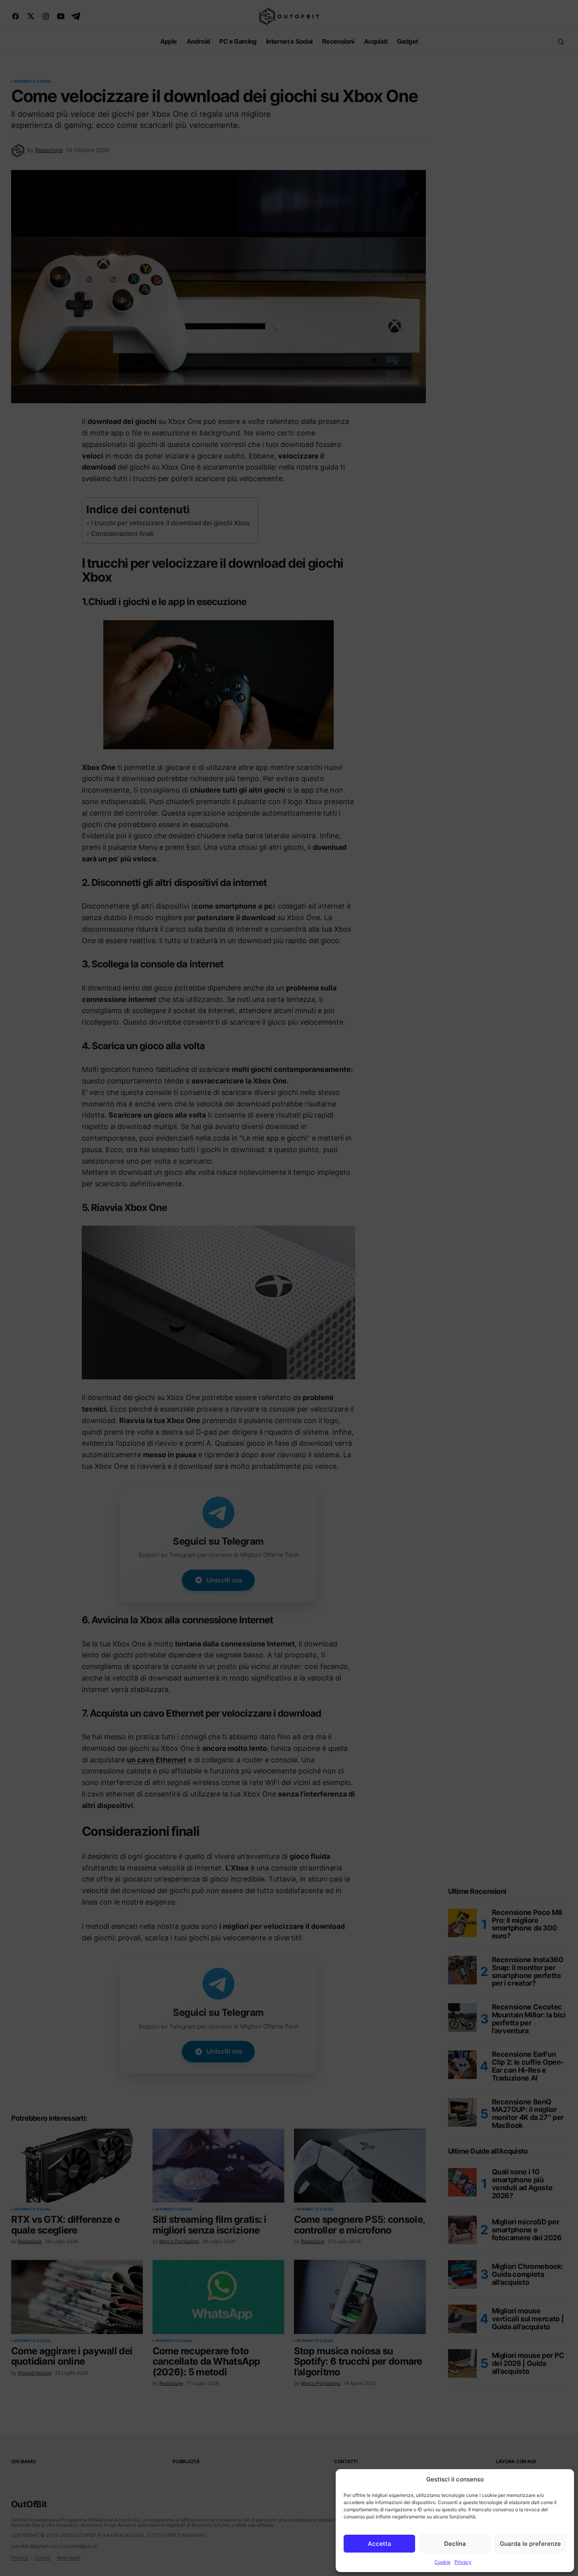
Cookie (443, 2562)
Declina (455, 2544)
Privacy (463, 2562)
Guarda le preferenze (530, 2544)
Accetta (380, 2544)
